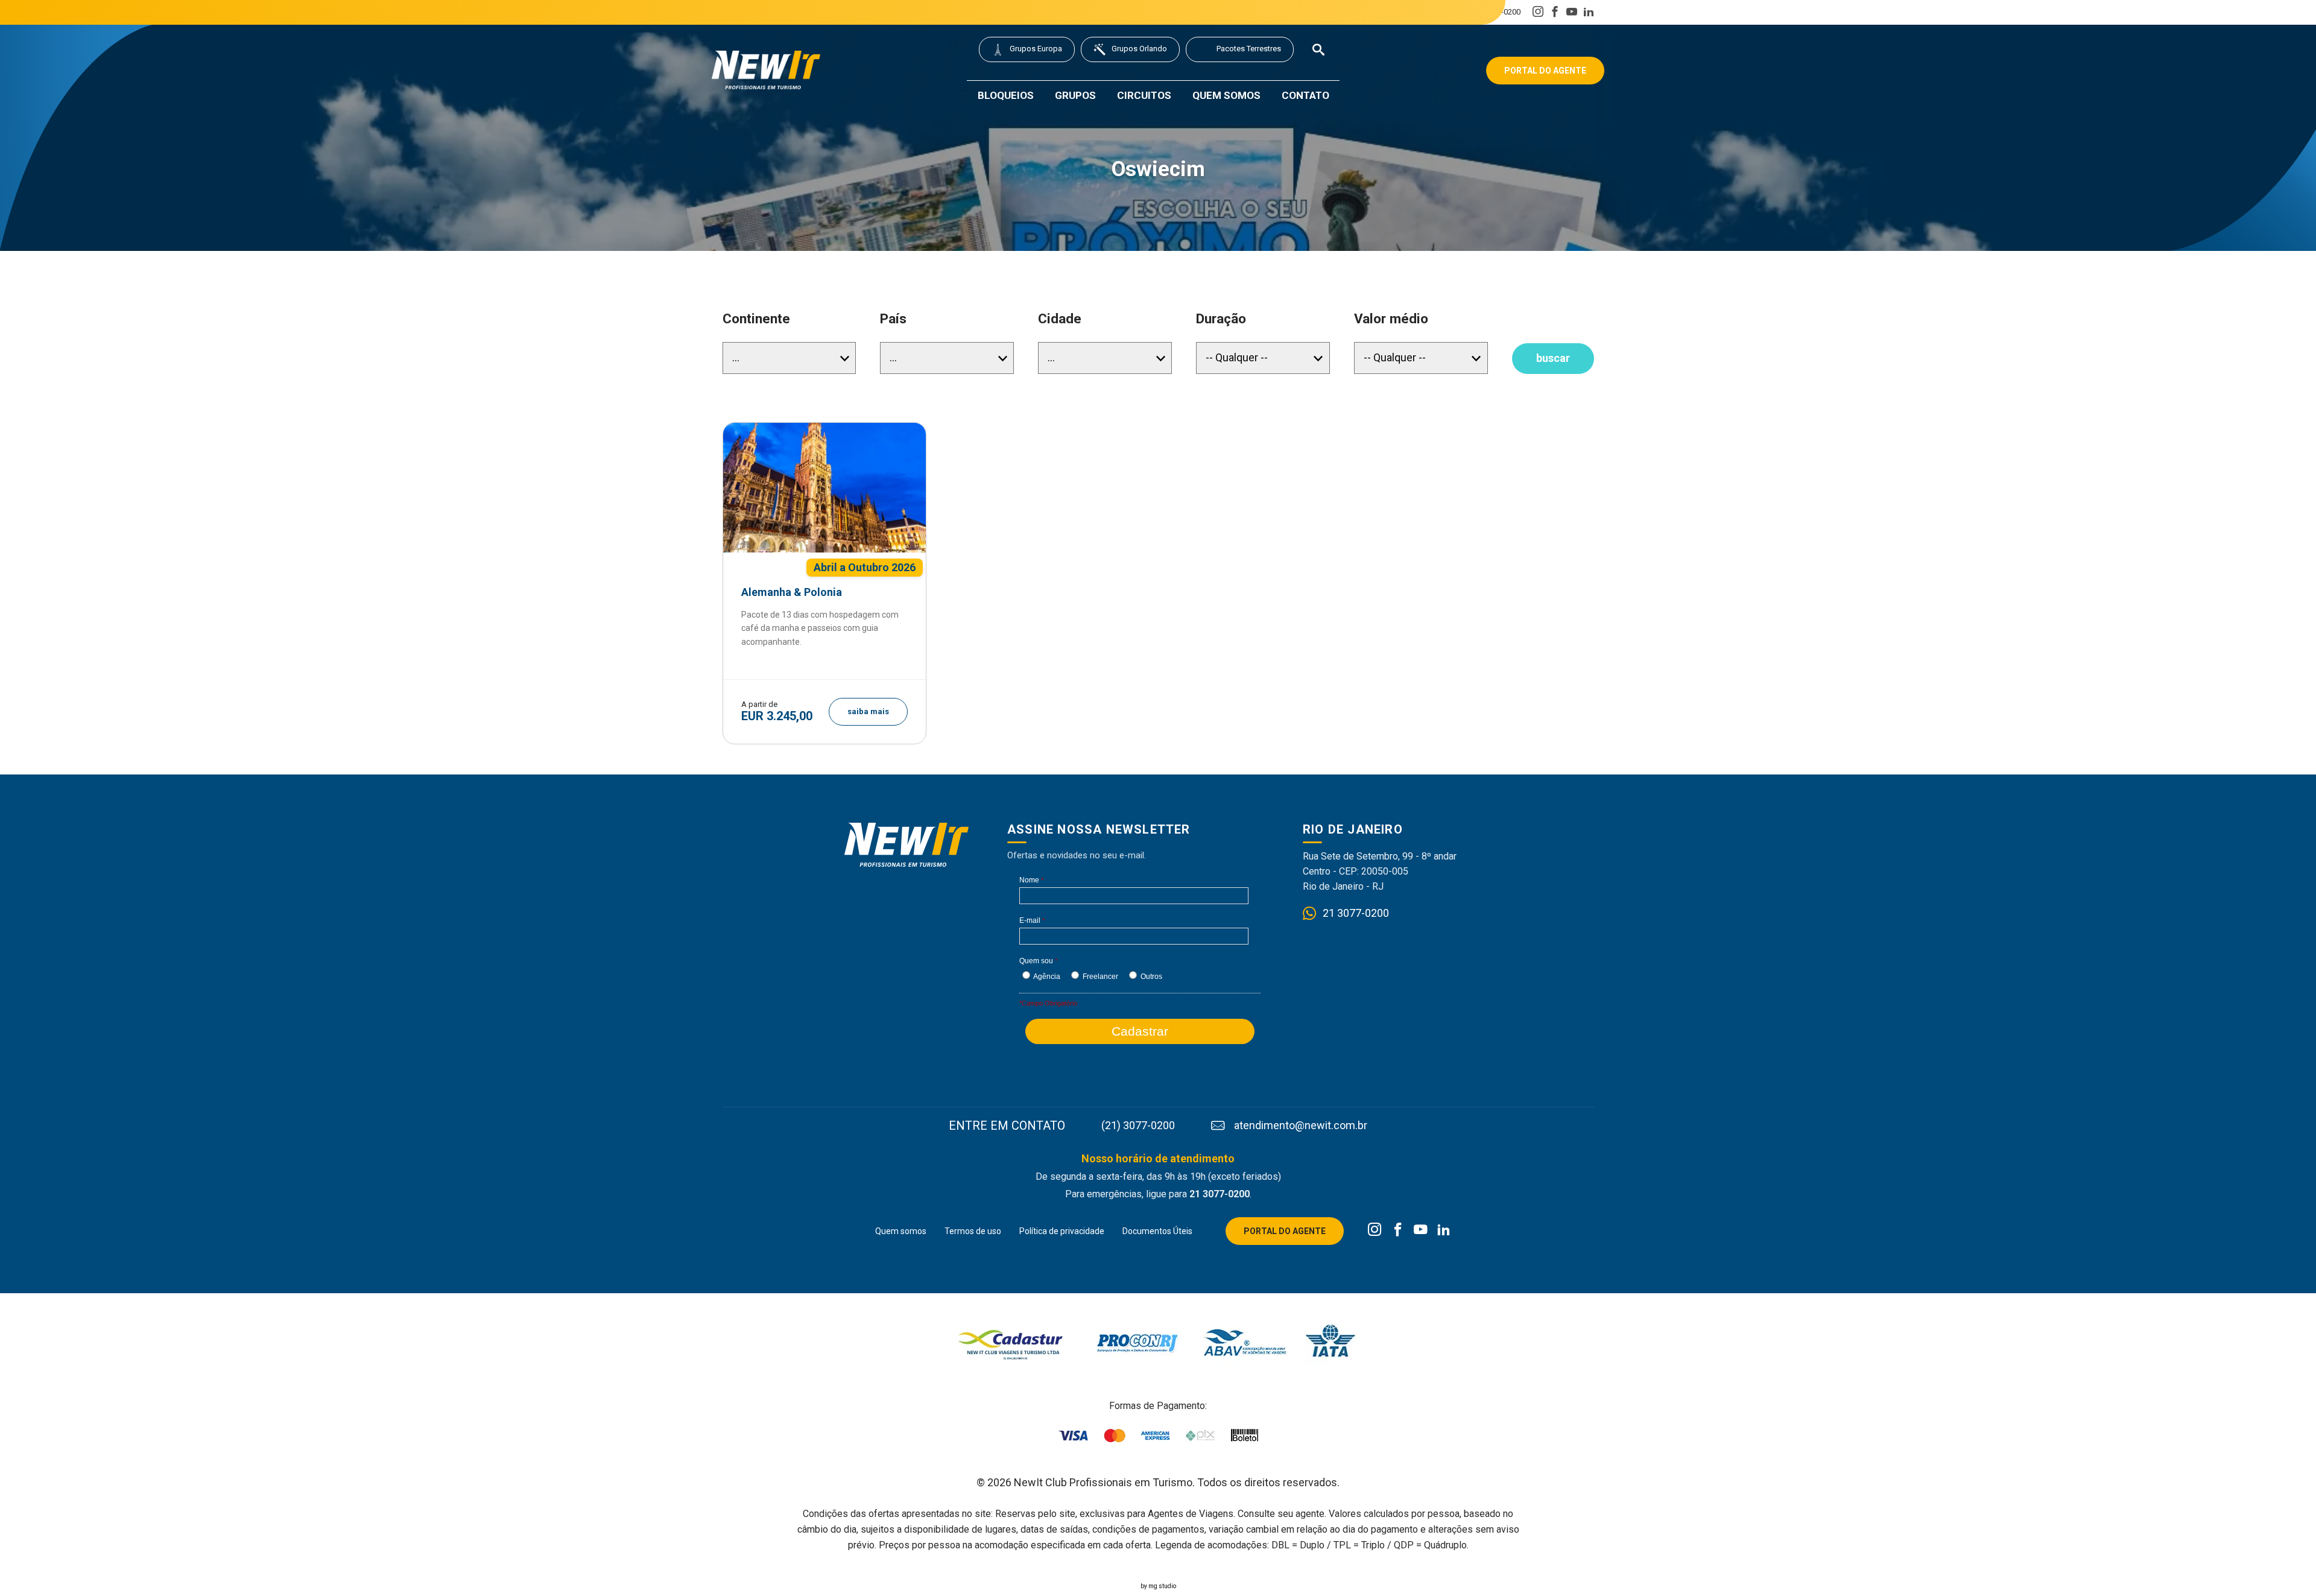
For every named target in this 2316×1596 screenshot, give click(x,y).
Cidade (1060, 319)
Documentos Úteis (1157, 1231)
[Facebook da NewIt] (1398, 1230)
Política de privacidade (1062, 1231)
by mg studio (1158, 1586)
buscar (1553, 358)
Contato (1305, 95)
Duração (1221, 319)
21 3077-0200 (1497, 12)
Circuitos (1144, 95)
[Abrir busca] (1318, 49)
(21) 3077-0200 (1417, 12)
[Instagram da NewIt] (1375, 1230)
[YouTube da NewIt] (1421, 1230)
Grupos (1075, 95)
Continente (756, 319)
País (893, 319)
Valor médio (1391, 319)
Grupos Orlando (1139, 49)
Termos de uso (973, 1231)
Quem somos (1226, 95)
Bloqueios (1006, 95)
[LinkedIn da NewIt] (1444, 1230)
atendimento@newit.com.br (1301, 1126)
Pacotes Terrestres (1249, 49)
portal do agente (1545, 71)
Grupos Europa (1036, 49)
